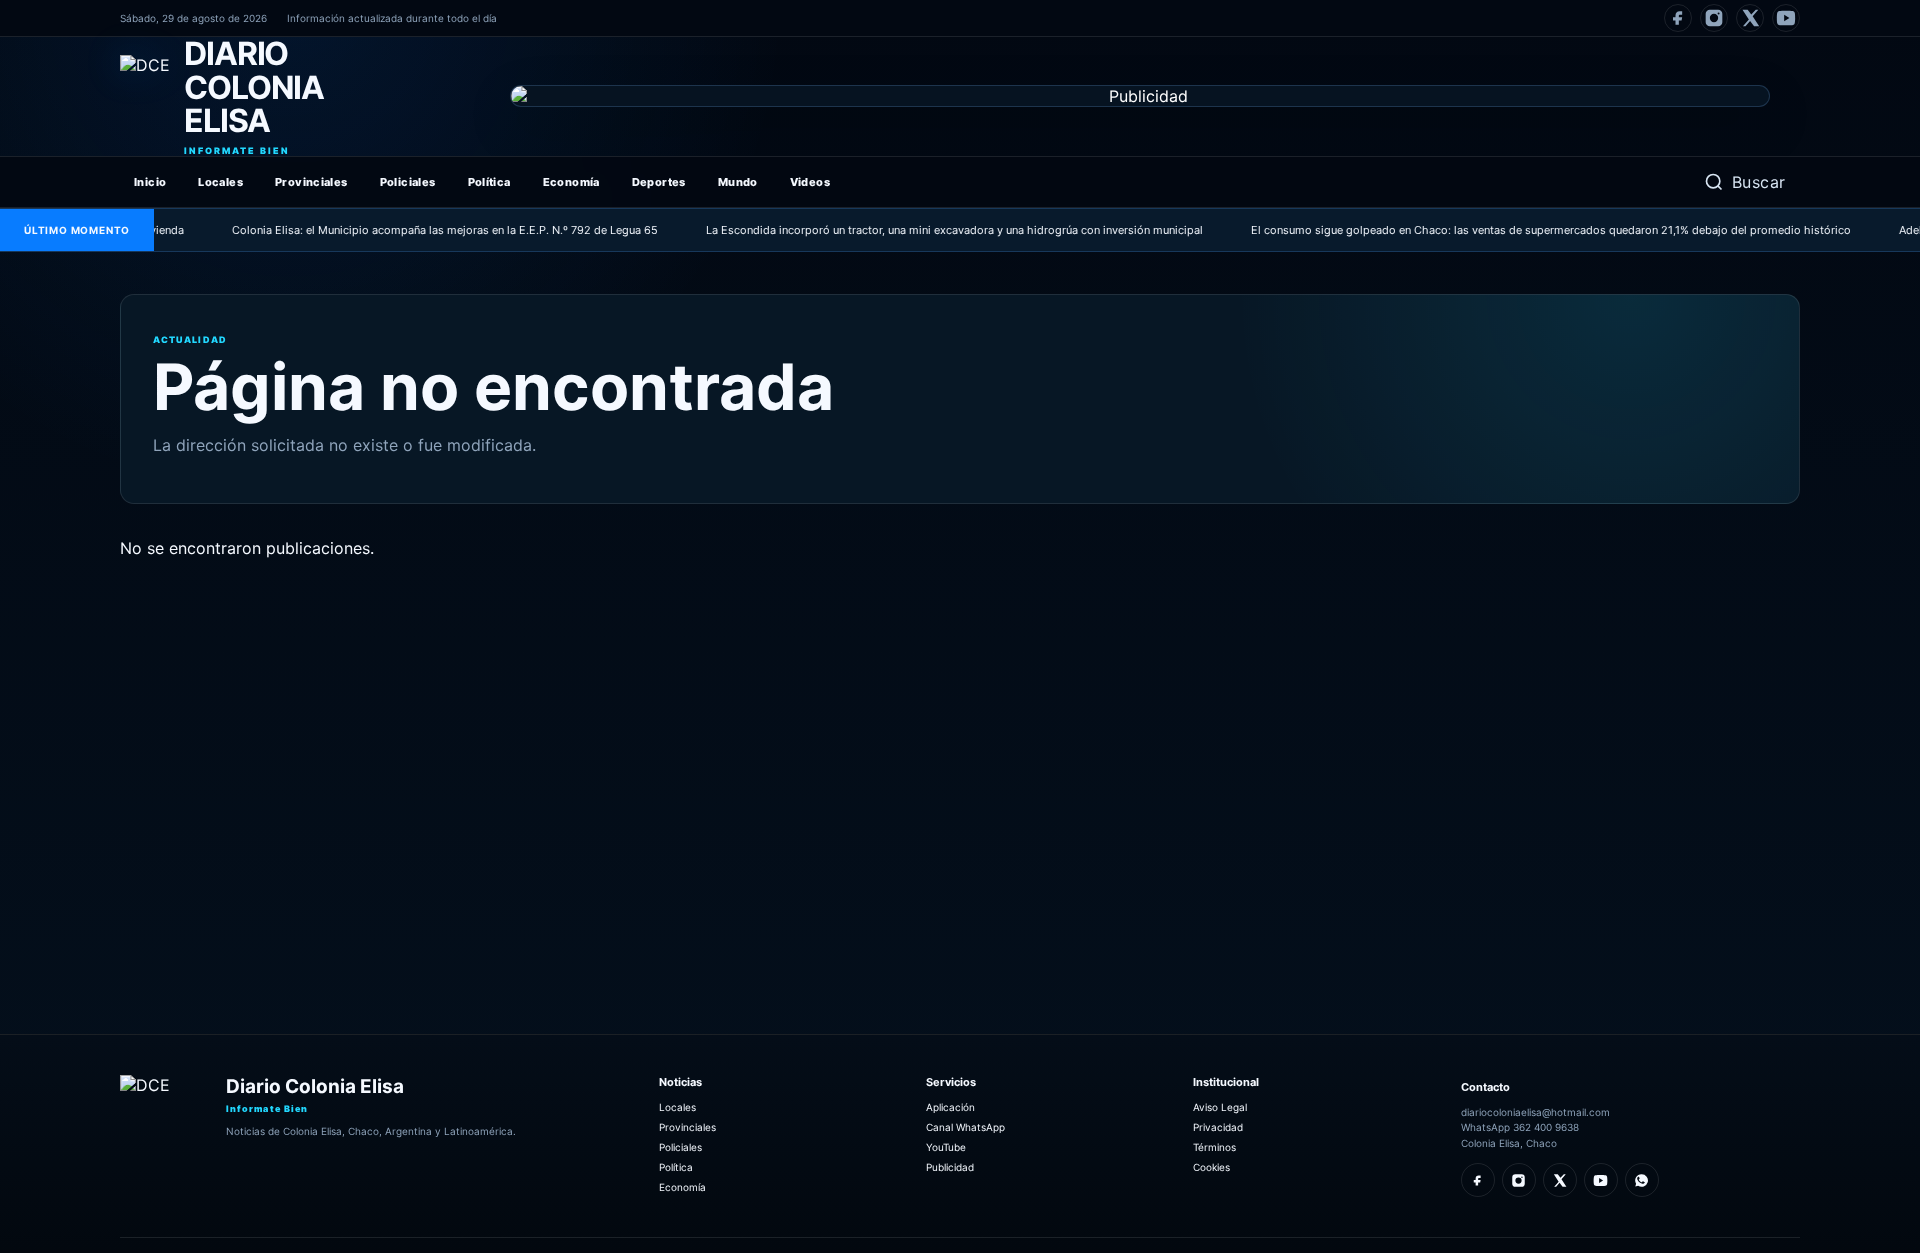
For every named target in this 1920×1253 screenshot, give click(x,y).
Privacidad (1218, 1127)
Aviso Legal (1220, 1107)
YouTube (946, 1147)
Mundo (738, 182)
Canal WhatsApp (965, 1127)
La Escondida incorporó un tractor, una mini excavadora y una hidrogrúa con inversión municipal (926, 230)
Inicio (150, 182)
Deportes (659, 182)
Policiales (408, 182)
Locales (220, 182)
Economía (571, 182)
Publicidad (950, 1167)
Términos (1214, 1147)
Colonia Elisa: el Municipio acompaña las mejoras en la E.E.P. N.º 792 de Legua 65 (417, 230)
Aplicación (950, 1107)
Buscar (1759, 182)
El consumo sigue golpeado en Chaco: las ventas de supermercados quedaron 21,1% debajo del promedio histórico (1523, 230)
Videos (810, 182)
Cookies (1211, 1167)
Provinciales (311, 182)
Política (489, 182)
